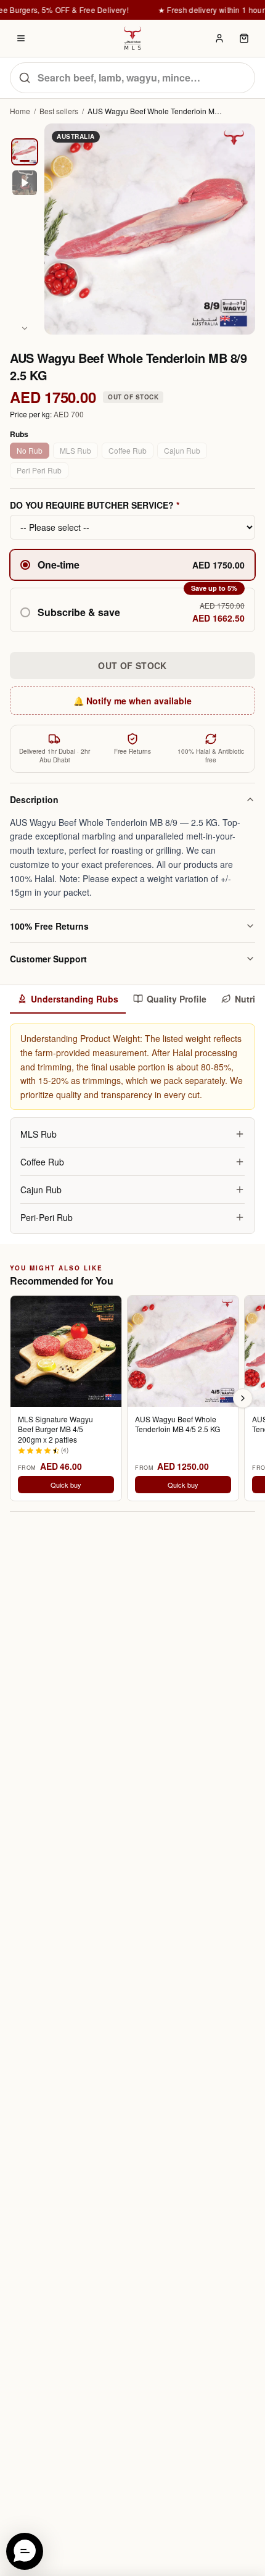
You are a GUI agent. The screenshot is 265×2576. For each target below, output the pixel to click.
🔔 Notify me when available (132, 701)
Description (34, 799)
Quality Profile (177, 999)
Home (20, 111)
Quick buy (66, 1485)
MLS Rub (75, 450)
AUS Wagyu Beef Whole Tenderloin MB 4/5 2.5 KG (177, 1424)
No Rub (30, 450)
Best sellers (59, 111)
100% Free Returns (49, 926)
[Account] (219, 38)
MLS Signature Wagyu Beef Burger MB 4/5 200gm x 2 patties (55, 1429)
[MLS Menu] (21, 38)
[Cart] (244, 38)
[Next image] (25, 328)
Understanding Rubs (75, 999)
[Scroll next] (243, 1398)
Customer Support (48, 959)
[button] (132, 610)
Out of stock (132, 665)
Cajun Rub (182, 450)
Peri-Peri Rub (47, 1217)
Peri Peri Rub (39, 470)
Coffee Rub (128, 450)
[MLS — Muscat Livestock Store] (132, 38)
